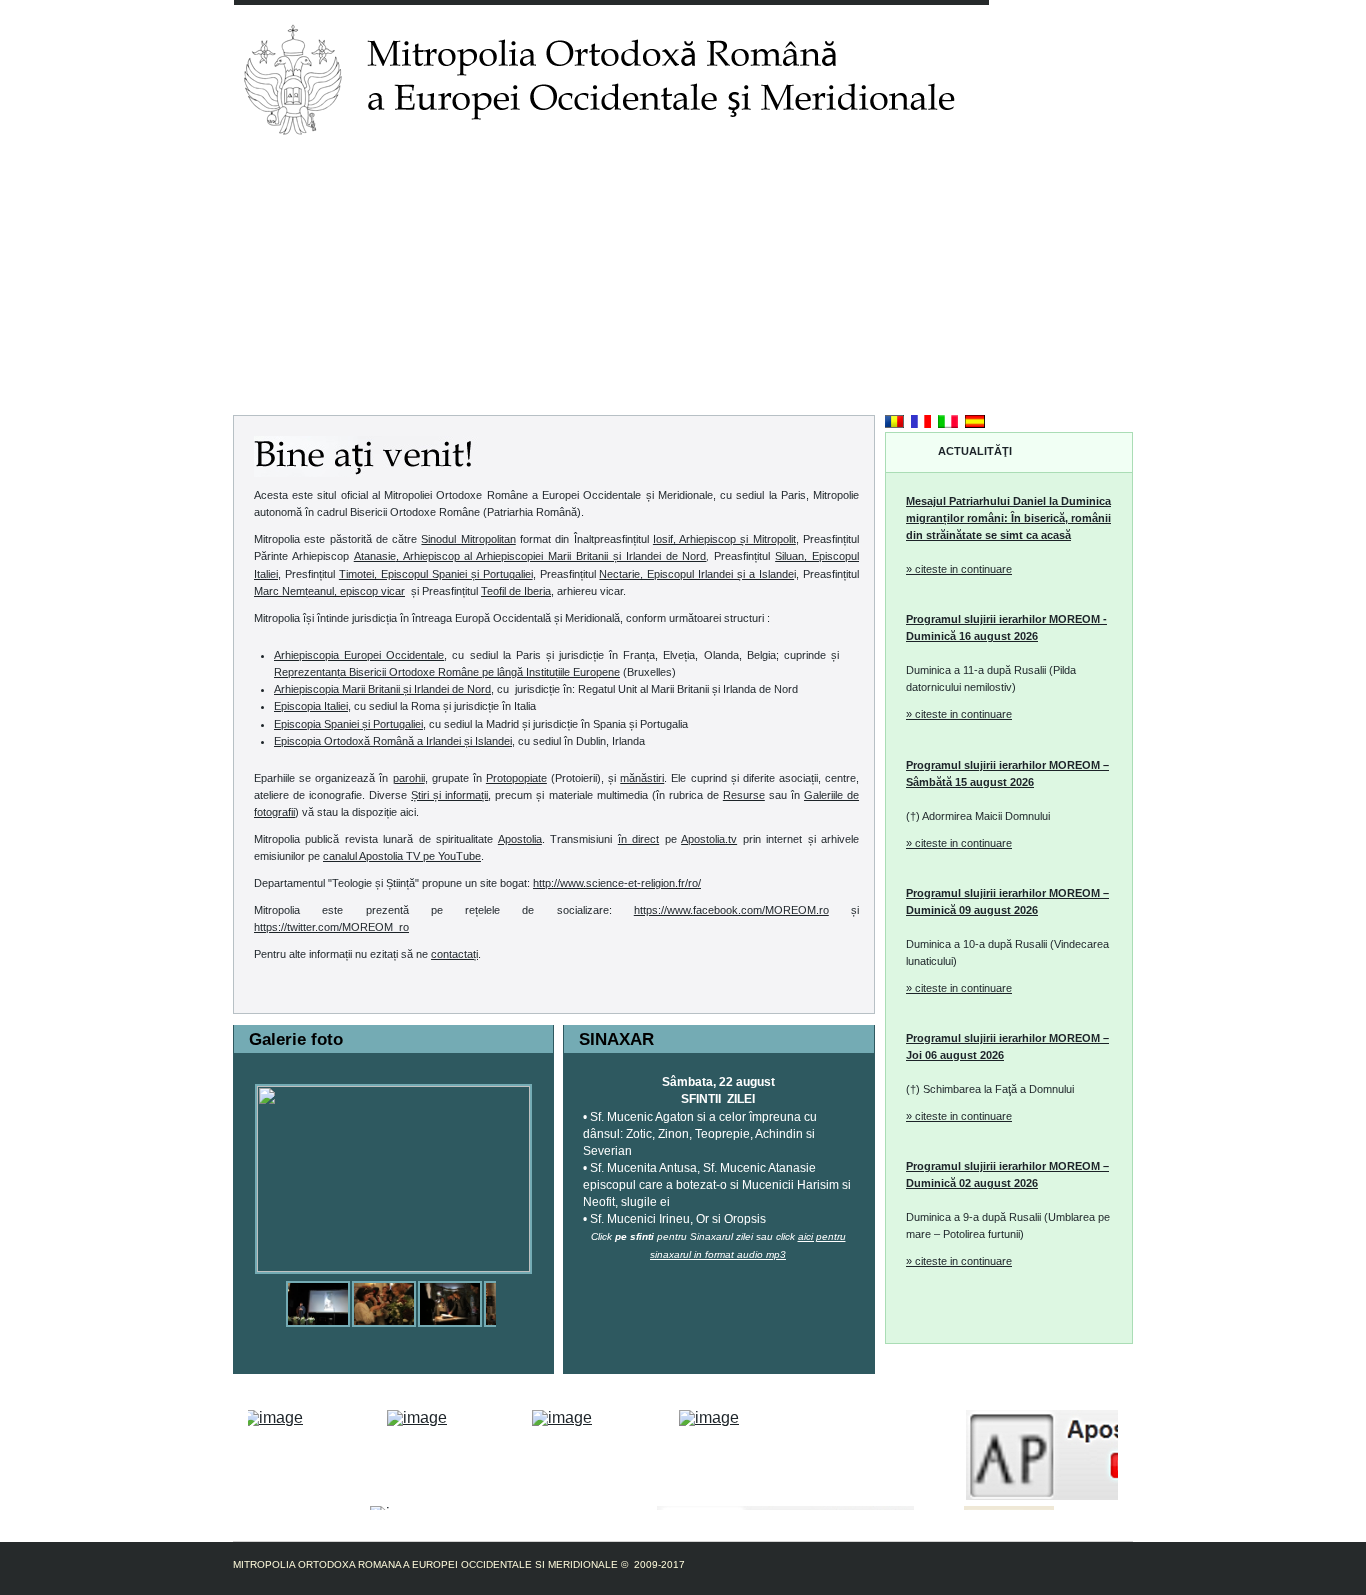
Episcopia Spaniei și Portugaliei (348, 724)
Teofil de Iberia (516, 591)
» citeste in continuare (959, 569)
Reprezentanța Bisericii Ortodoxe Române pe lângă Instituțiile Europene (447, 672)
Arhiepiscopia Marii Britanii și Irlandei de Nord (382, 689)
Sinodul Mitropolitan (468, 539)
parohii (409, 778)
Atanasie (530, 556)
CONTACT (966, 173)
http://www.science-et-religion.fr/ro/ (617, 883)
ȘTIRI (416, 173)
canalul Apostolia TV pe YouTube (402, 856)
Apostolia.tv (709, 839)
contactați (454, 954)
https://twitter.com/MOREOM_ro (331, 927)
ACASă (264, 173)
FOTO (717, 173)
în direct (638, 839)
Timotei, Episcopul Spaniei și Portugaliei (436, 574)
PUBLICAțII (570, 173)
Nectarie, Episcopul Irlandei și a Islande (696, 574)
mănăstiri (642, 778)
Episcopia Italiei (311, 706)
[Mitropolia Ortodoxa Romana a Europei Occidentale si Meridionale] (318, 1289)
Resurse (744, 795)
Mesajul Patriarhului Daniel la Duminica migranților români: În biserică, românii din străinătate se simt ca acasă (1008, 518)
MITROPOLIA (343, 173)
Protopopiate (516, 778)
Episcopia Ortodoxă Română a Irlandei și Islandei (393, 741)
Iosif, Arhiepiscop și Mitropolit (724, 539)
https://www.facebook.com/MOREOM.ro (731, 910)
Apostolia (520, 839)
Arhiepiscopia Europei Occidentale (359, 655)
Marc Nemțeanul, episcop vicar (329, 591)
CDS (826, 173)
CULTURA (888, 173)
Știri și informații (449, 795)
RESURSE (651, 173)
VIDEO (774, 173)
